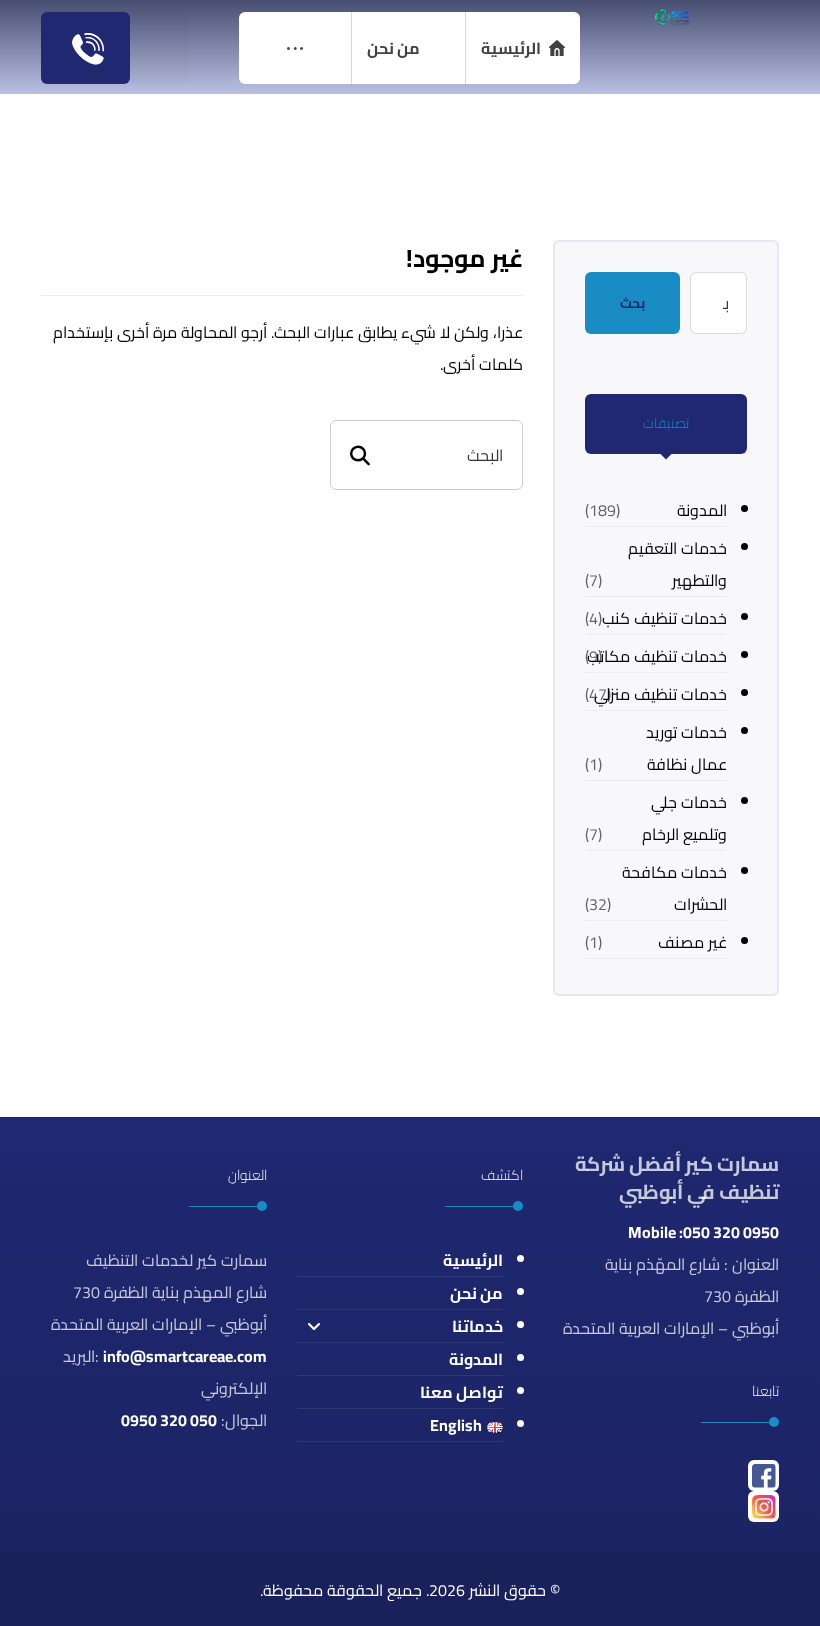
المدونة (702, 510)
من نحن (476, 1293)
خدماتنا (477, 1326)
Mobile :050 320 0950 (703, 1232)
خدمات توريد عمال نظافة (686, 748)
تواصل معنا (461, 1392)
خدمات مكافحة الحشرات (674, 888)
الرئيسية (473, 1260)
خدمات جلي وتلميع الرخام (684, 818)
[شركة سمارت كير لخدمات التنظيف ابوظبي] (671, 17)
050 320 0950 (169, 1420)
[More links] (295, 48)
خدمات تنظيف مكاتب (657, 656)
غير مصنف (692, 942)
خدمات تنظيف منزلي (660, 694)
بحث (632, 303)
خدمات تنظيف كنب (664, 618)
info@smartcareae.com (185, 1356)
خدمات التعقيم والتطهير (677, 564)
